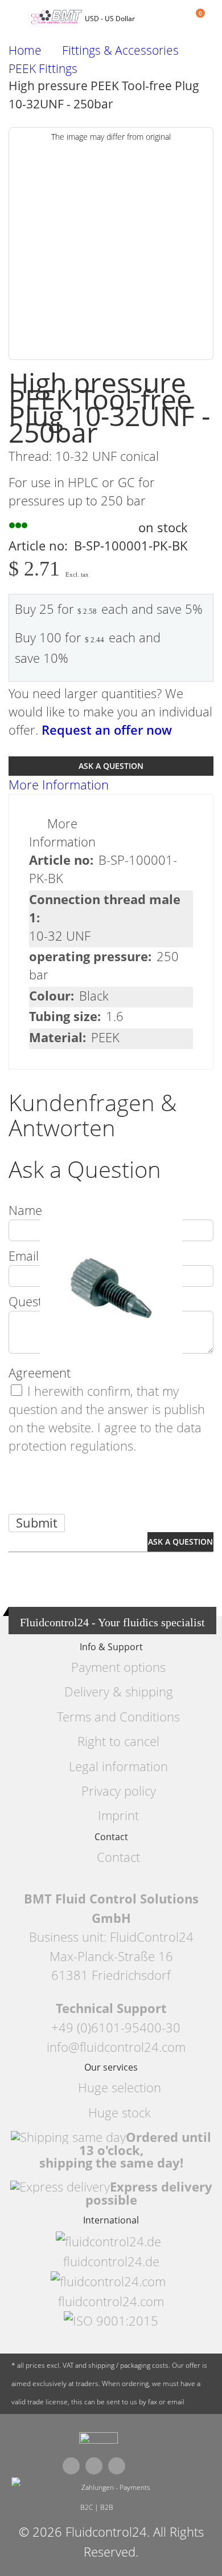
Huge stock (120, 2113)
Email (24, 1256)
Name (25, 1210)
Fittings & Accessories (120, 50)
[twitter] (94, 2466)
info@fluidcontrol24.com (116, 2047)
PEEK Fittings (43, 69)
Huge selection (120, 2087)
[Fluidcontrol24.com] (98, 2441)
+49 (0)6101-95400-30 (116, 2028)
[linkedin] (117, 2466)
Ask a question (111, 766)
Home (25, 50)
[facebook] (71, 2466)
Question (34, 1301)
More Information (59, 785)
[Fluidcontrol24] (58, 17)
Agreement (40, 1373)
